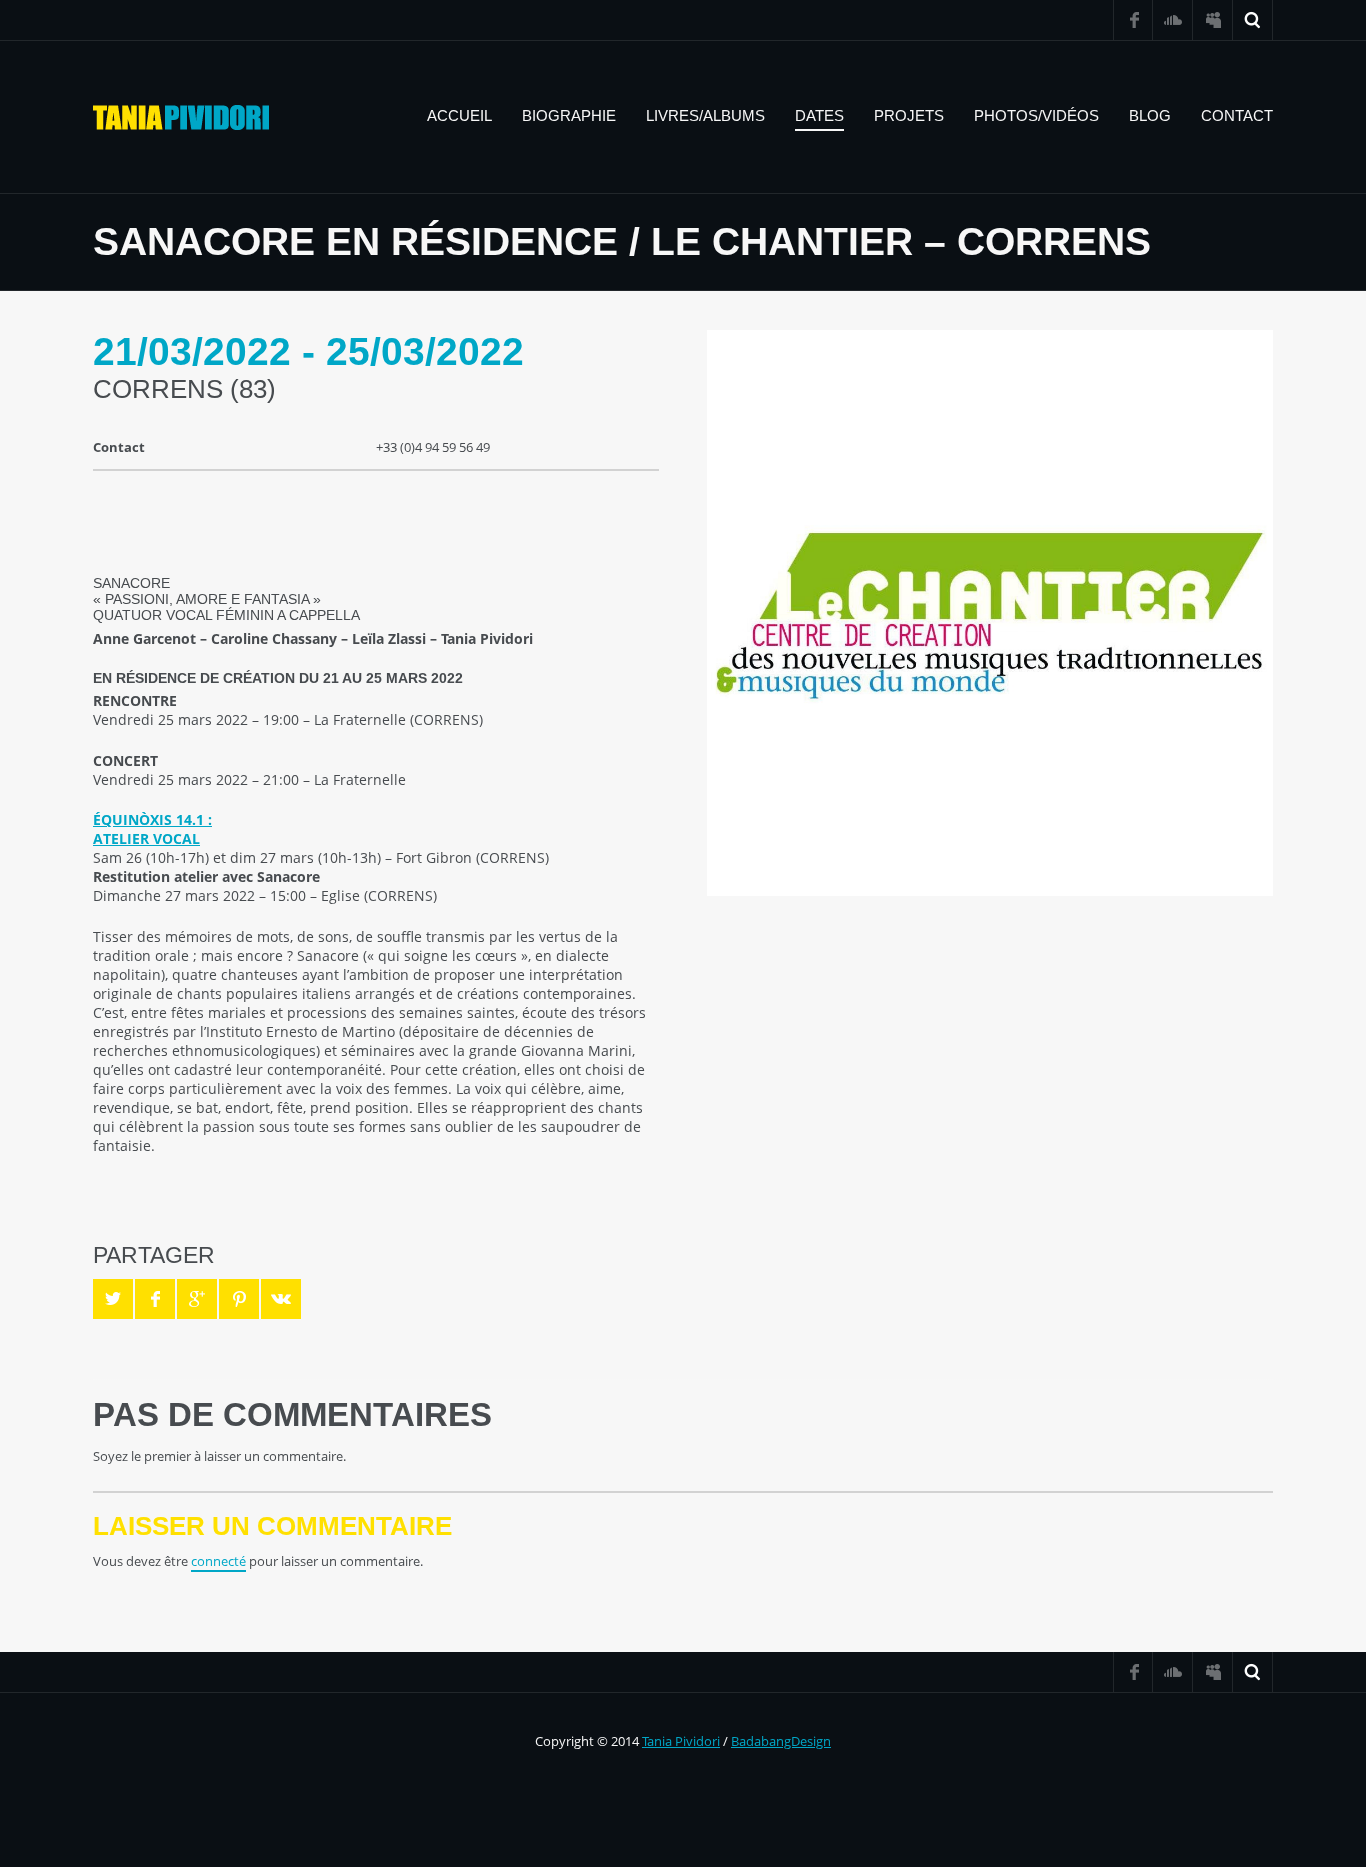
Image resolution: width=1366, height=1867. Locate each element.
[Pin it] (239, 1299)
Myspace (1213, 20)
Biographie (569, 115)
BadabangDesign (781, 1741)
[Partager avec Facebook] (155, 1299)
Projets (909, 115)
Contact (1237, 115)
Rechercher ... (1253, 20)
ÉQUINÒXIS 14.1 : (152, 819)
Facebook (1133, 20)
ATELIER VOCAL (146, 838)
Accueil (459, 115)
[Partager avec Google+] (197, 1299)
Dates (819, 115)
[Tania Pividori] (181, 117)
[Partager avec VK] (281, 1299)
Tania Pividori (681, 1741)
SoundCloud (1173, 20)
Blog (1150, 115)
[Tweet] (113, 1299)
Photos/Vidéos (1036, 115)
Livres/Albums (705, 115)
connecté (218, 1561)
